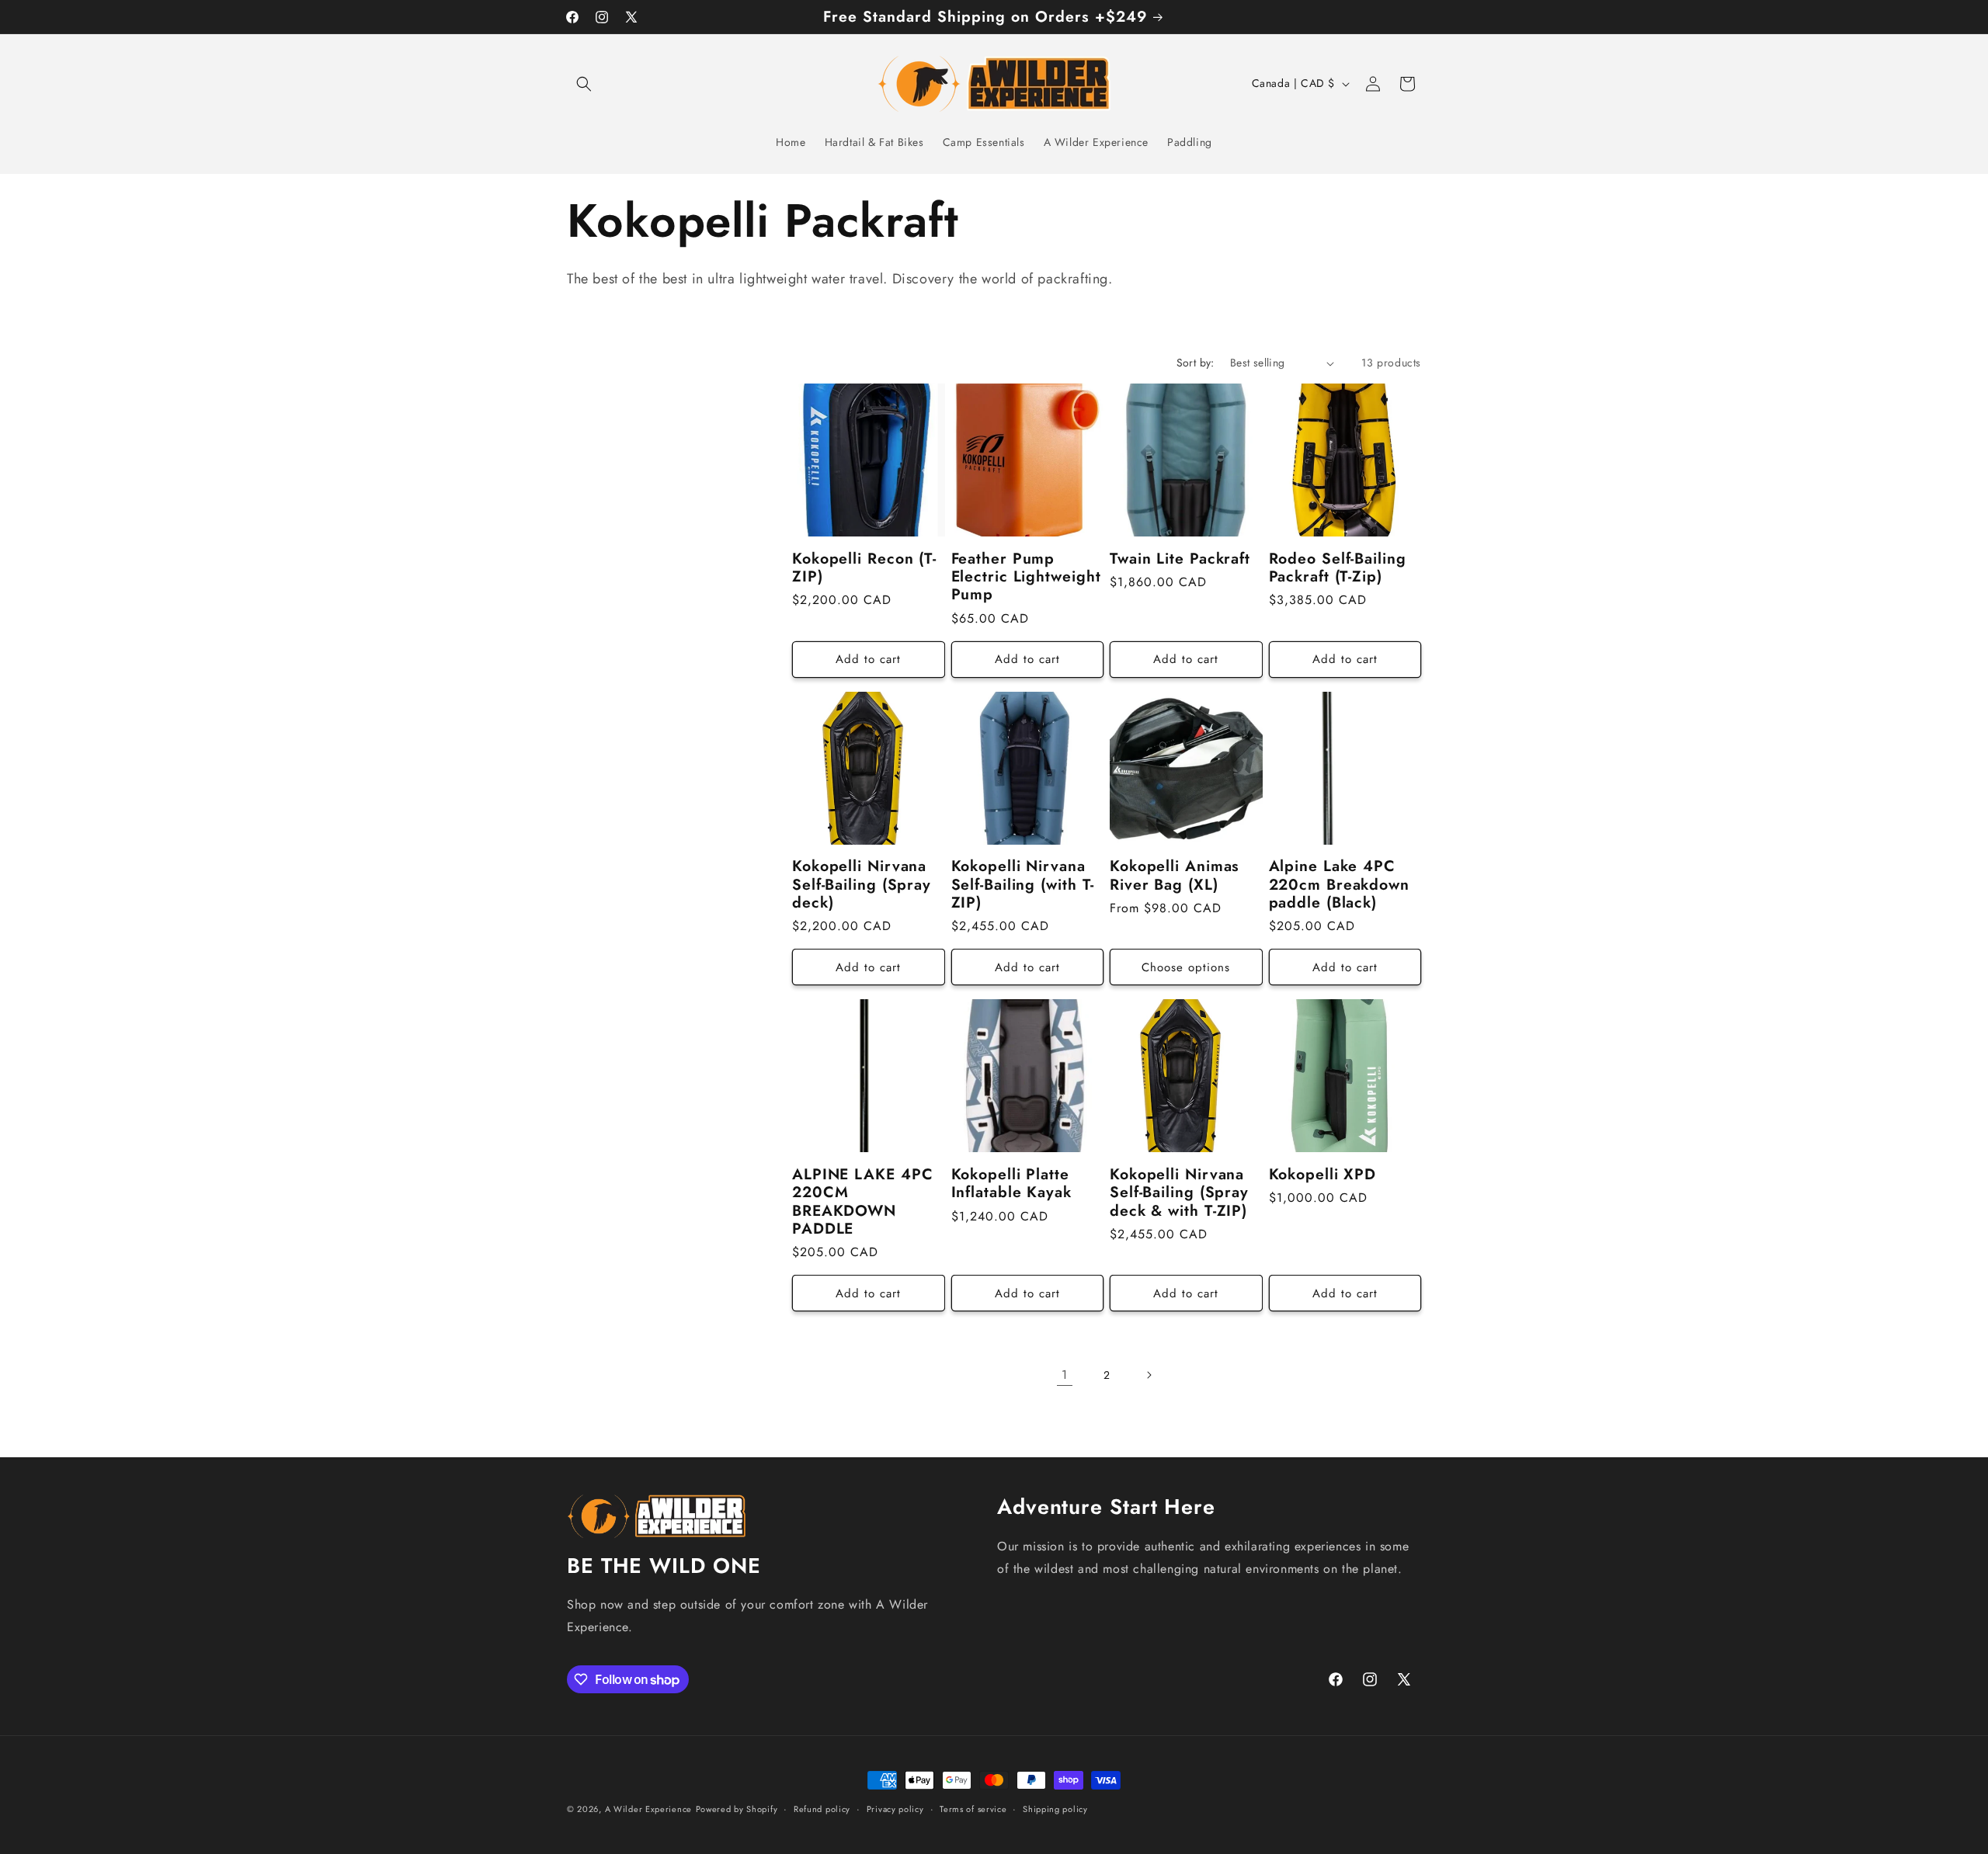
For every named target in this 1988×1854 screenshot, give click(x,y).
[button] (584, 84)
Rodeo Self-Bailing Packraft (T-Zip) (1338, 568)
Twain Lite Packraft (1180, 559)
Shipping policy (1055, 1809)
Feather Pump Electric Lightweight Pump (1026, 577)
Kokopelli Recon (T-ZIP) (864, 568)
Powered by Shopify (737, 1809)
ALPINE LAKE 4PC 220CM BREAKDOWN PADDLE (863, 1202)
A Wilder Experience (648, 1809)
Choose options (1186, 967)
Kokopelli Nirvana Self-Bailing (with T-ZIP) (1023, 884)
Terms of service (973, 1809)
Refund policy (822, 1809)
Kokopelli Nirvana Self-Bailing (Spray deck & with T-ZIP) (1179, 1193)
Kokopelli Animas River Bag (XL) (1175, 875)
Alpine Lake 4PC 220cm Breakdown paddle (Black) (1340, 884)
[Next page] (1149, 1375)
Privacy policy (895, 1809)
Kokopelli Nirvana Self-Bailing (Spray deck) (862, 884)
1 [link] (1065, 1375)
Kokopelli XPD (1323, 1174)
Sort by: (1196, 363)
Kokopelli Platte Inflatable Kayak (1011, 1184)
